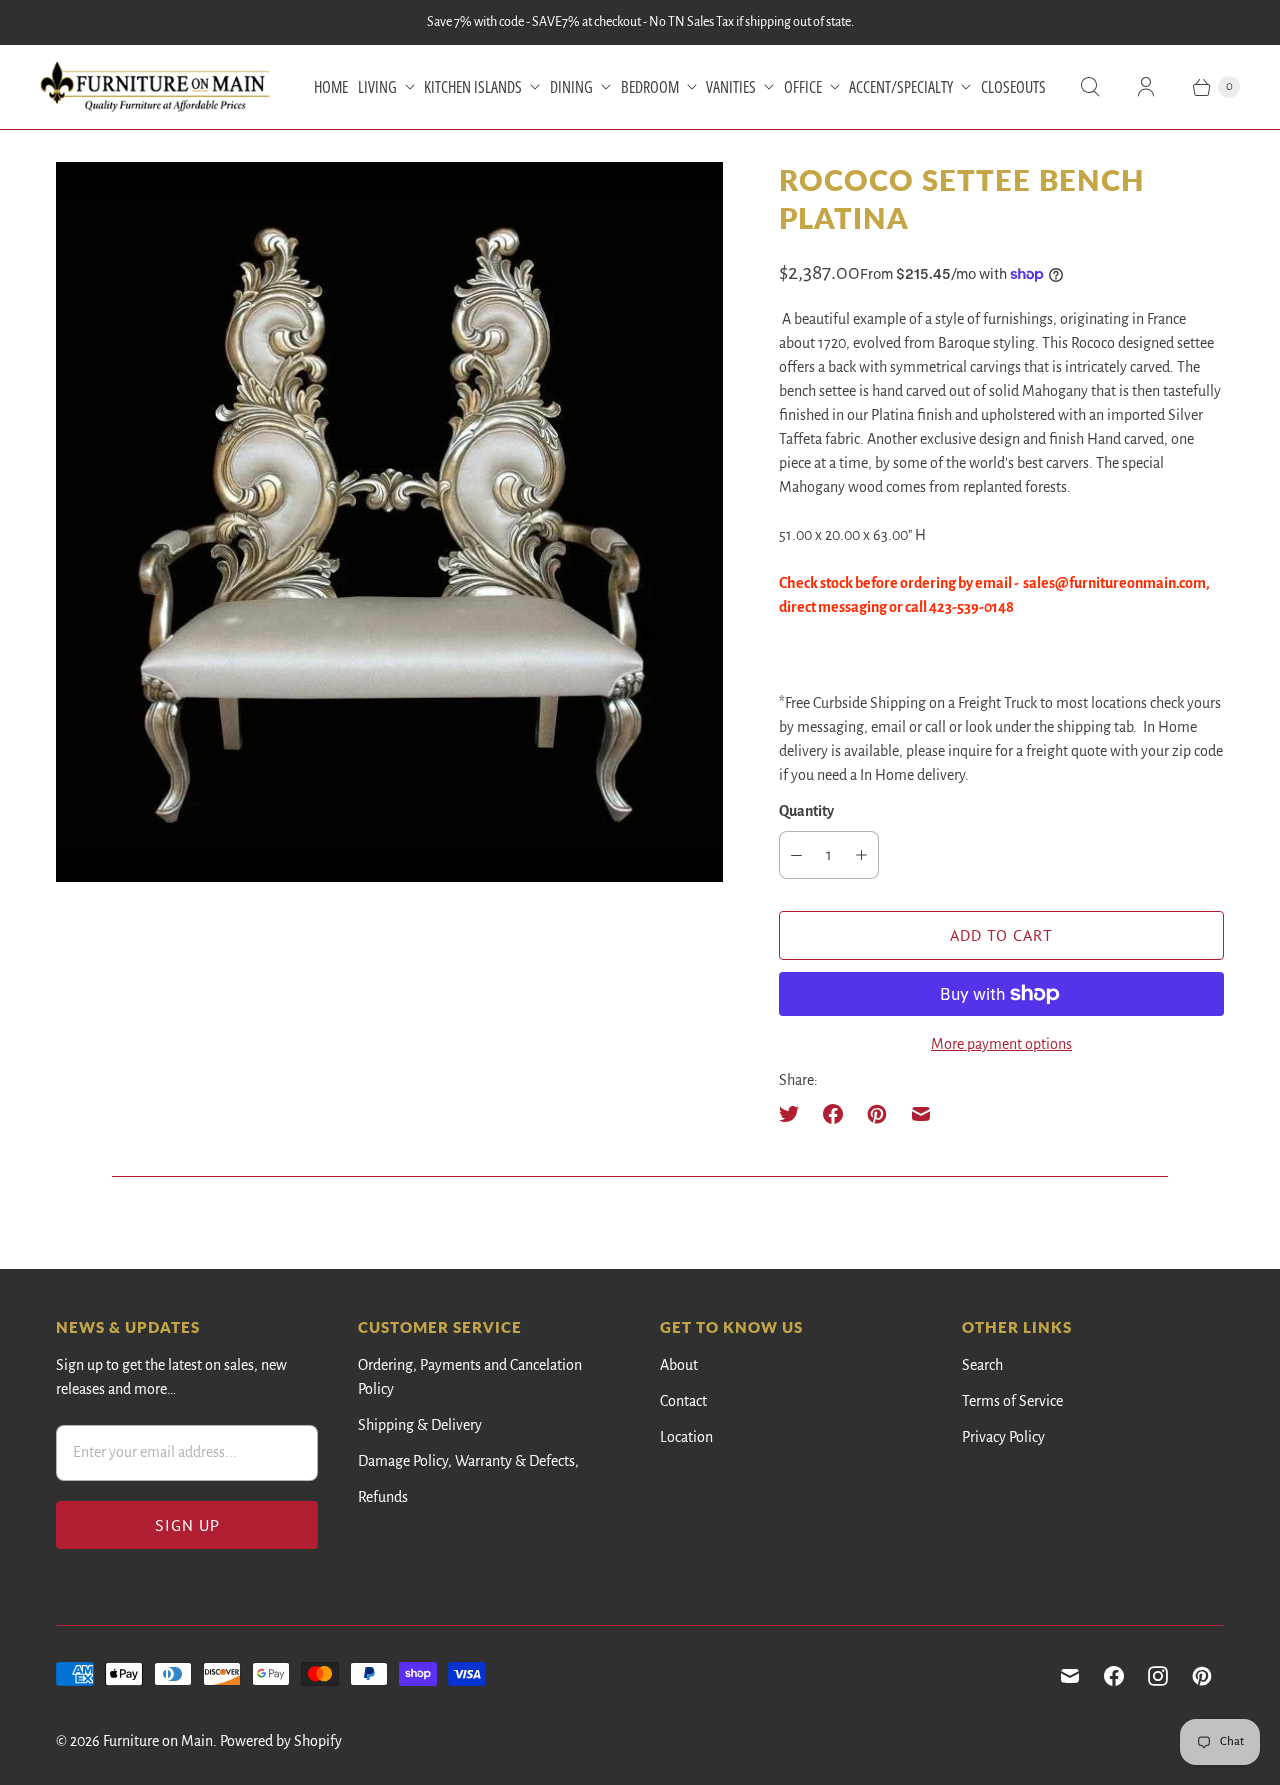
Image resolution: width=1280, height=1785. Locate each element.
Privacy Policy (1003, 1437)
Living (377, 87)
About (679, 1365)
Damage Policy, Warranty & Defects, (468, 1461)
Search (982, 1365)
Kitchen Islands (473, 87)
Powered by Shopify (281, 1741)
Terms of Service (1012, 1401)
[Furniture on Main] (155, 87)
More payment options (1001, 1044)
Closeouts (1013, 87)
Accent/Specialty (901, 87)
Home (331, 87)
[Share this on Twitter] (795, 1114)
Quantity (806, 811)
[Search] (1090, 87)
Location (686, 1437)
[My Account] (1146, 87)
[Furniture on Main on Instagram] (1158, 1676)
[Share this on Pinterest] (877, 1114)
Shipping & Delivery (420, 1425)
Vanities (731, 87)
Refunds (383, 1497)
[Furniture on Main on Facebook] (1114, 1676)
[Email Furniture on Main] (1070, 1676)
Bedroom (650, 87)
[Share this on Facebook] (833, 1114)
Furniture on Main (158, 1741)
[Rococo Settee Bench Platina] (389, 522)
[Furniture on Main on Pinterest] (1202, 1676)
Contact (683, 1401)
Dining (571, 87)
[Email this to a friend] (921, 1114)
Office (803, 87)
